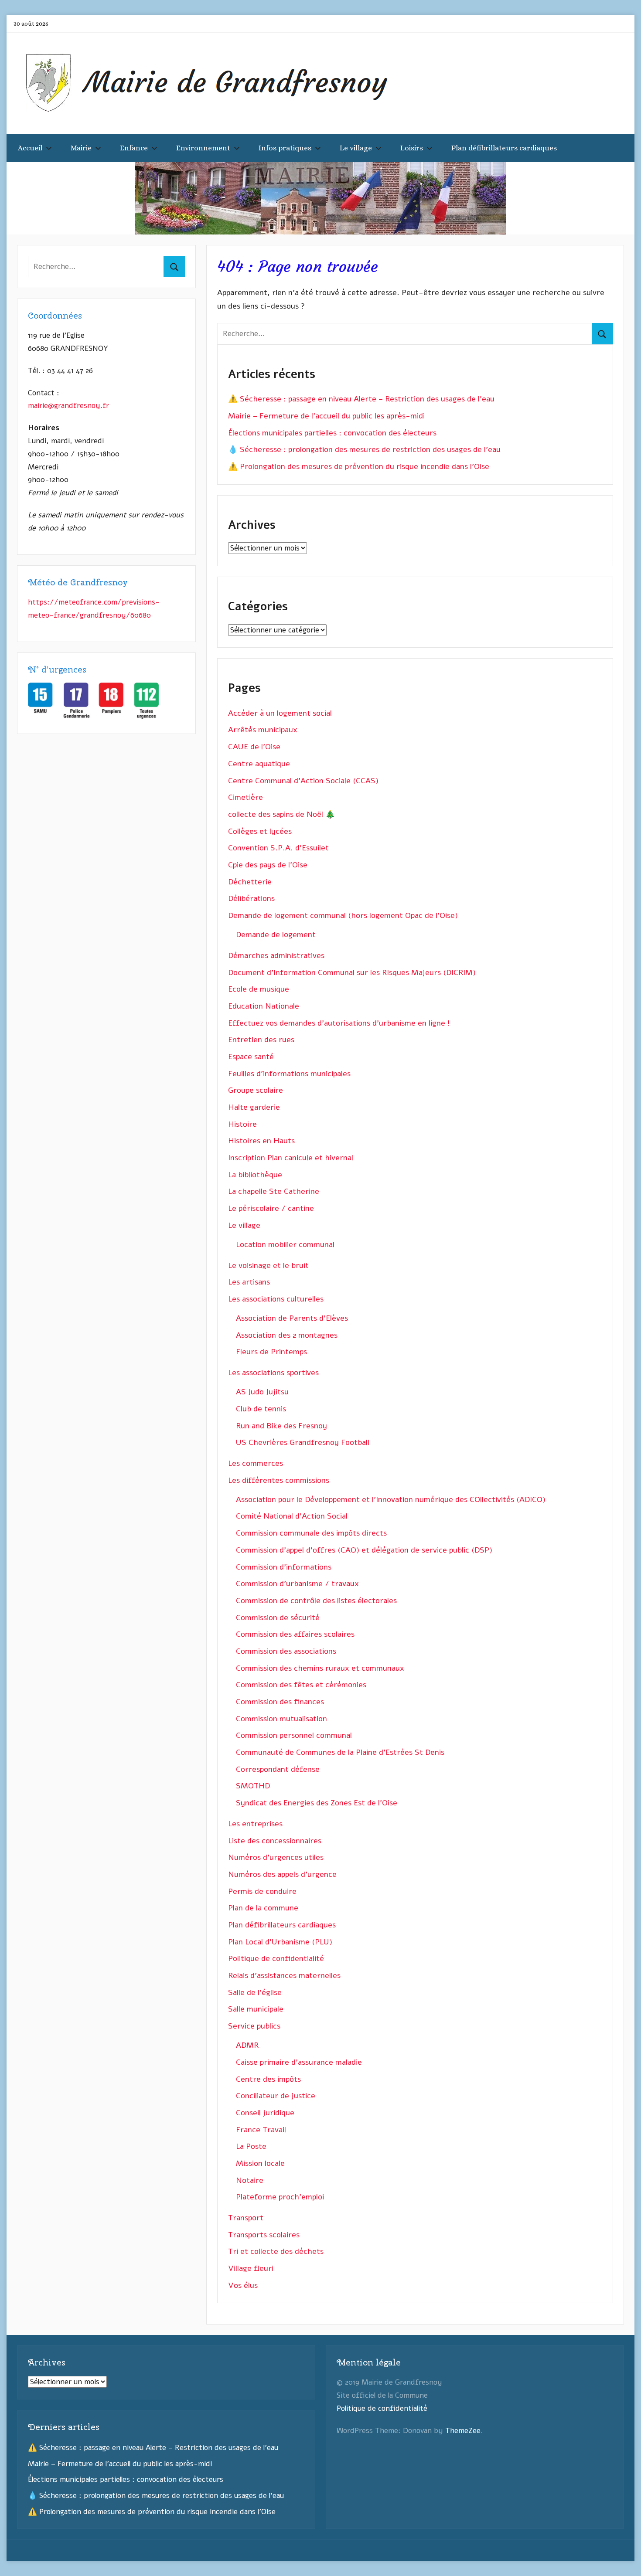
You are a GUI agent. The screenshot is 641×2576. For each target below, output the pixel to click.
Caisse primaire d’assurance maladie (299, 2062)
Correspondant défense (278, 1769)
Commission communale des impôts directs (311, 1533)
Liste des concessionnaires (275, 1841)
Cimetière (245, 797)
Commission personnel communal (294, 1735)
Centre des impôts (268, 2079)
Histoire (242, 1124)
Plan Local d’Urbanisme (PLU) (280, 1942)
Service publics (254, 2026)
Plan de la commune (263, 1908)
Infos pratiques (285, 148)
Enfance (134, 148)
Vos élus (243, 2285)
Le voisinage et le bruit (268, 1265)
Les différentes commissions (279, 1480)
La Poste (251, 2146)
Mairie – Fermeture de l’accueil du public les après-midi (326, 416)
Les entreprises (255, 1824)
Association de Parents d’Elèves (292, 1318)
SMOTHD (253, 1786)
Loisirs (412, 148)
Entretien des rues (261, 1040)
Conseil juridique (265, 2113)
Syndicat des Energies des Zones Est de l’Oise (317, 1803)
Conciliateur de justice (276, 2096)
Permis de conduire (262, 1891)
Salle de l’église (255, 1992)
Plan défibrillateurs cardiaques (504, 148)
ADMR (247, 2045)
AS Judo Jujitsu (262, 1392)
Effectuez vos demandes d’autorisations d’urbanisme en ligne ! (339, 1023)
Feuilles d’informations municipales (289, 1074)
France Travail (261, 2130)
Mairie (81, 148)
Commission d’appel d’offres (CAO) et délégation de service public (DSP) (364, 1550)
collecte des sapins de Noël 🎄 (281, 814)
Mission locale (260, 2163)
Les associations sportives (273, 1373)
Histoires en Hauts (261, 1141)
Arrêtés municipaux (263, 730)
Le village (356, 148)
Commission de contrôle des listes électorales (316, 1601)
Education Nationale (264, 1006)
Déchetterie (250, 882)
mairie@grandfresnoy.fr (68, 406)
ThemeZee (463, 2431)
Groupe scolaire (256, 1090)
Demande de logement (276, 935)
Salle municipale (256, 2009)
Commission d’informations (284, 1567)
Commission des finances (280, 1702)
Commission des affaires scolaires (295, 1634)
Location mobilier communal (285, 1244)
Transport (246, 2218)
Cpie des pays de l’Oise (268, 865)
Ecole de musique (259, 989)
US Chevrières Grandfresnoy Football (303, 1442)
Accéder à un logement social (280, 713)
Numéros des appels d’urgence (282, 1874)
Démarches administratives (276, 955)
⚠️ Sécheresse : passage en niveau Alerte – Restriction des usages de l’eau (361, 399)
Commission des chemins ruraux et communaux (320, 1668)
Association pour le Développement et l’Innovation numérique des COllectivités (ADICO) (391, 1499)
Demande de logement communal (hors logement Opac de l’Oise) (343, 915)
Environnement (203, 148)
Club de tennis (261, 1409)
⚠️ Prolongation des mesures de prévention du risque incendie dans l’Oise (359, 466)
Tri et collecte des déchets (276, 2251)
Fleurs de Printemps (271, 1352)
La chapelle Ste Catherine (274, 1191)
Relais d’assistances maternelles (284, 1975)
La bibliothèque (255, 1175)
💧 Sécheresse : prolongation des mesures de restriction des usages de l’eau (364, 449)
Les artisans (249, 1282)
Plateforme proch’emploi (280, 2197)
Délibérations (251, 898)
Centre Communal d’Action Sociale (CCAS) (303, 781)
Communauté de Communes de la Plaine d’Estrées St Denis (340, 1752)
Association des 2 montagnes (287, 1335)
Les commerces (256, 1463)
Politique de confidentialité (276, 1958)
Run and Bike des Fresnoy (281, 1426)
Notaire (250, 2180)
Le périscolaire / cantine (271, 1208)
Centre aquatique (259, 764)
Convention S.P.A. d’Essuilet (278, 848)
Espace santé (251, 1057)
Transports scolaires (264, 2235)
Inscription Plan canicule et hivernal (291, 1158)
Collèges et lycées (260, 831)
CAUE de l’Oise (254, 747)
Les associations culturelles (276, 1299)
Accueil (30, 148)
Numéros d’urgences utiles (276, 1857)
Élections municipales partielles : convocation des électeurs (332, 433)
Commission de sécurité (278, 1618)
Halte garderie (254, 1107)
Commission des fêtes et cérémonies (301, 1685)
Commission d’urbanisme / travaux (297, 1584)
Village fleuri (251, 2268)
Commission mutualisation (281, 1719)
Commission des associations (286, 1651)
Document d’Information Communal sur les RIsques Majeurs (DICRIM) (352, 972)
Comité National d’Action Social (292, 1516)
